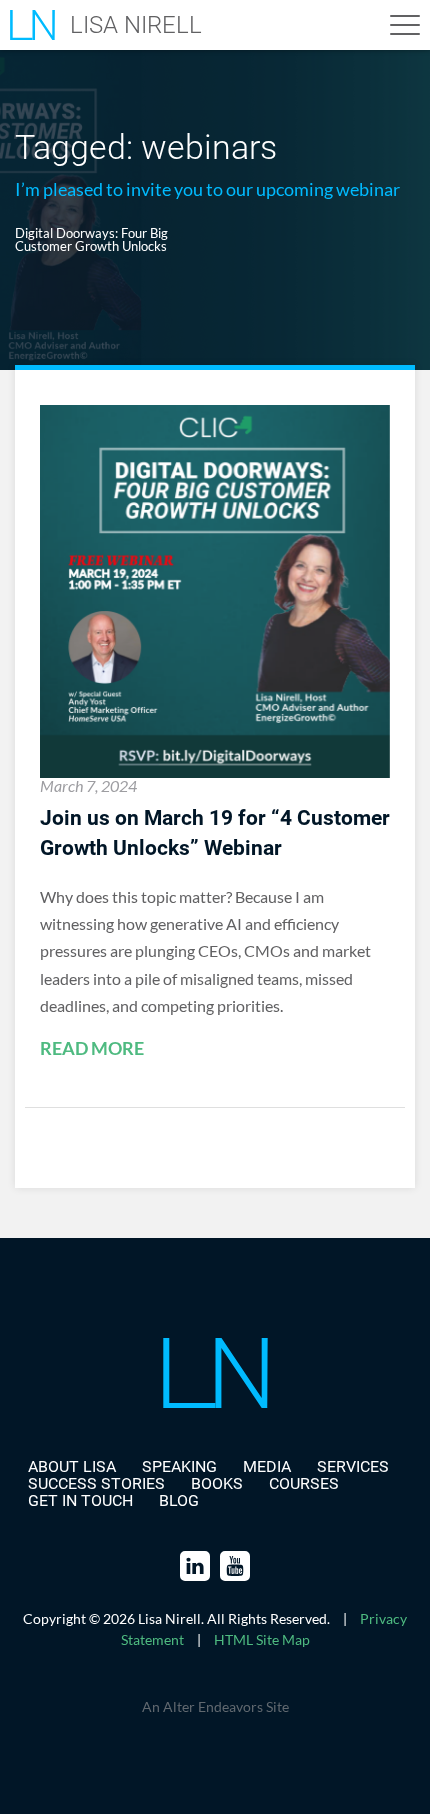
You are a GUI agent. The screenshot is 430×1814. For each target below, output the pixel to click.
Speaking (179, 1466)
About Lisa (72, 1466)
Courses (304, 1483)
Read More (92, 1049)
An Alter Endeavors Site (215, 1706)
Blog (179, 1500)
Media (267, 1466)
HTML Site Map (262, 1639)
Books (217, 1483)
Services (353, 1466)
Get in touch (80, 1500)
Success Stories (96, 1483)
